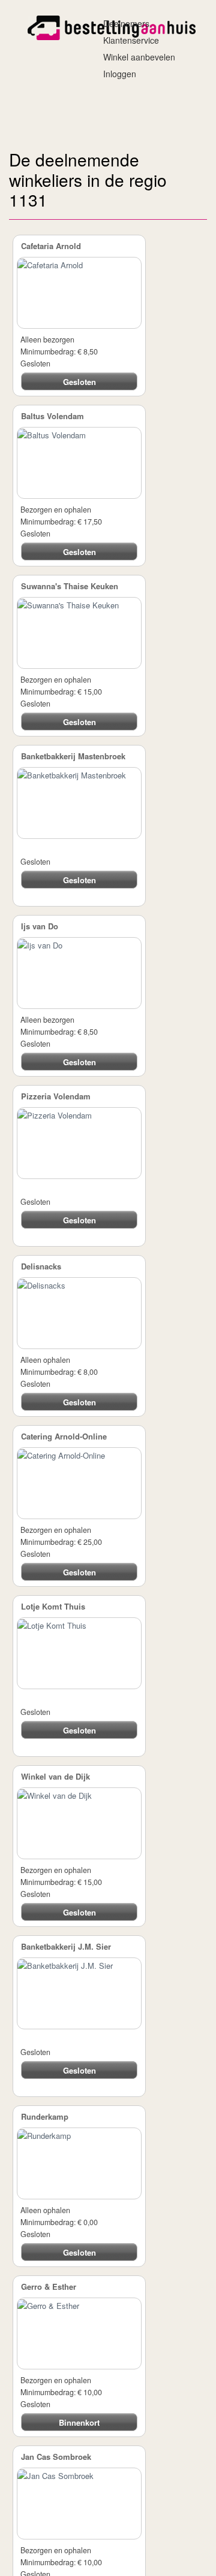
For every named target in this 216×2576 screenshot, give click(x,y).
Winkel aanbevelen (136, 57)
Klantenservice (127, 40)
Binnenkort (79, 2423)
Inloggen (116, 74)
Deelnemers (123, 23)
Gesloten (79, 382)
